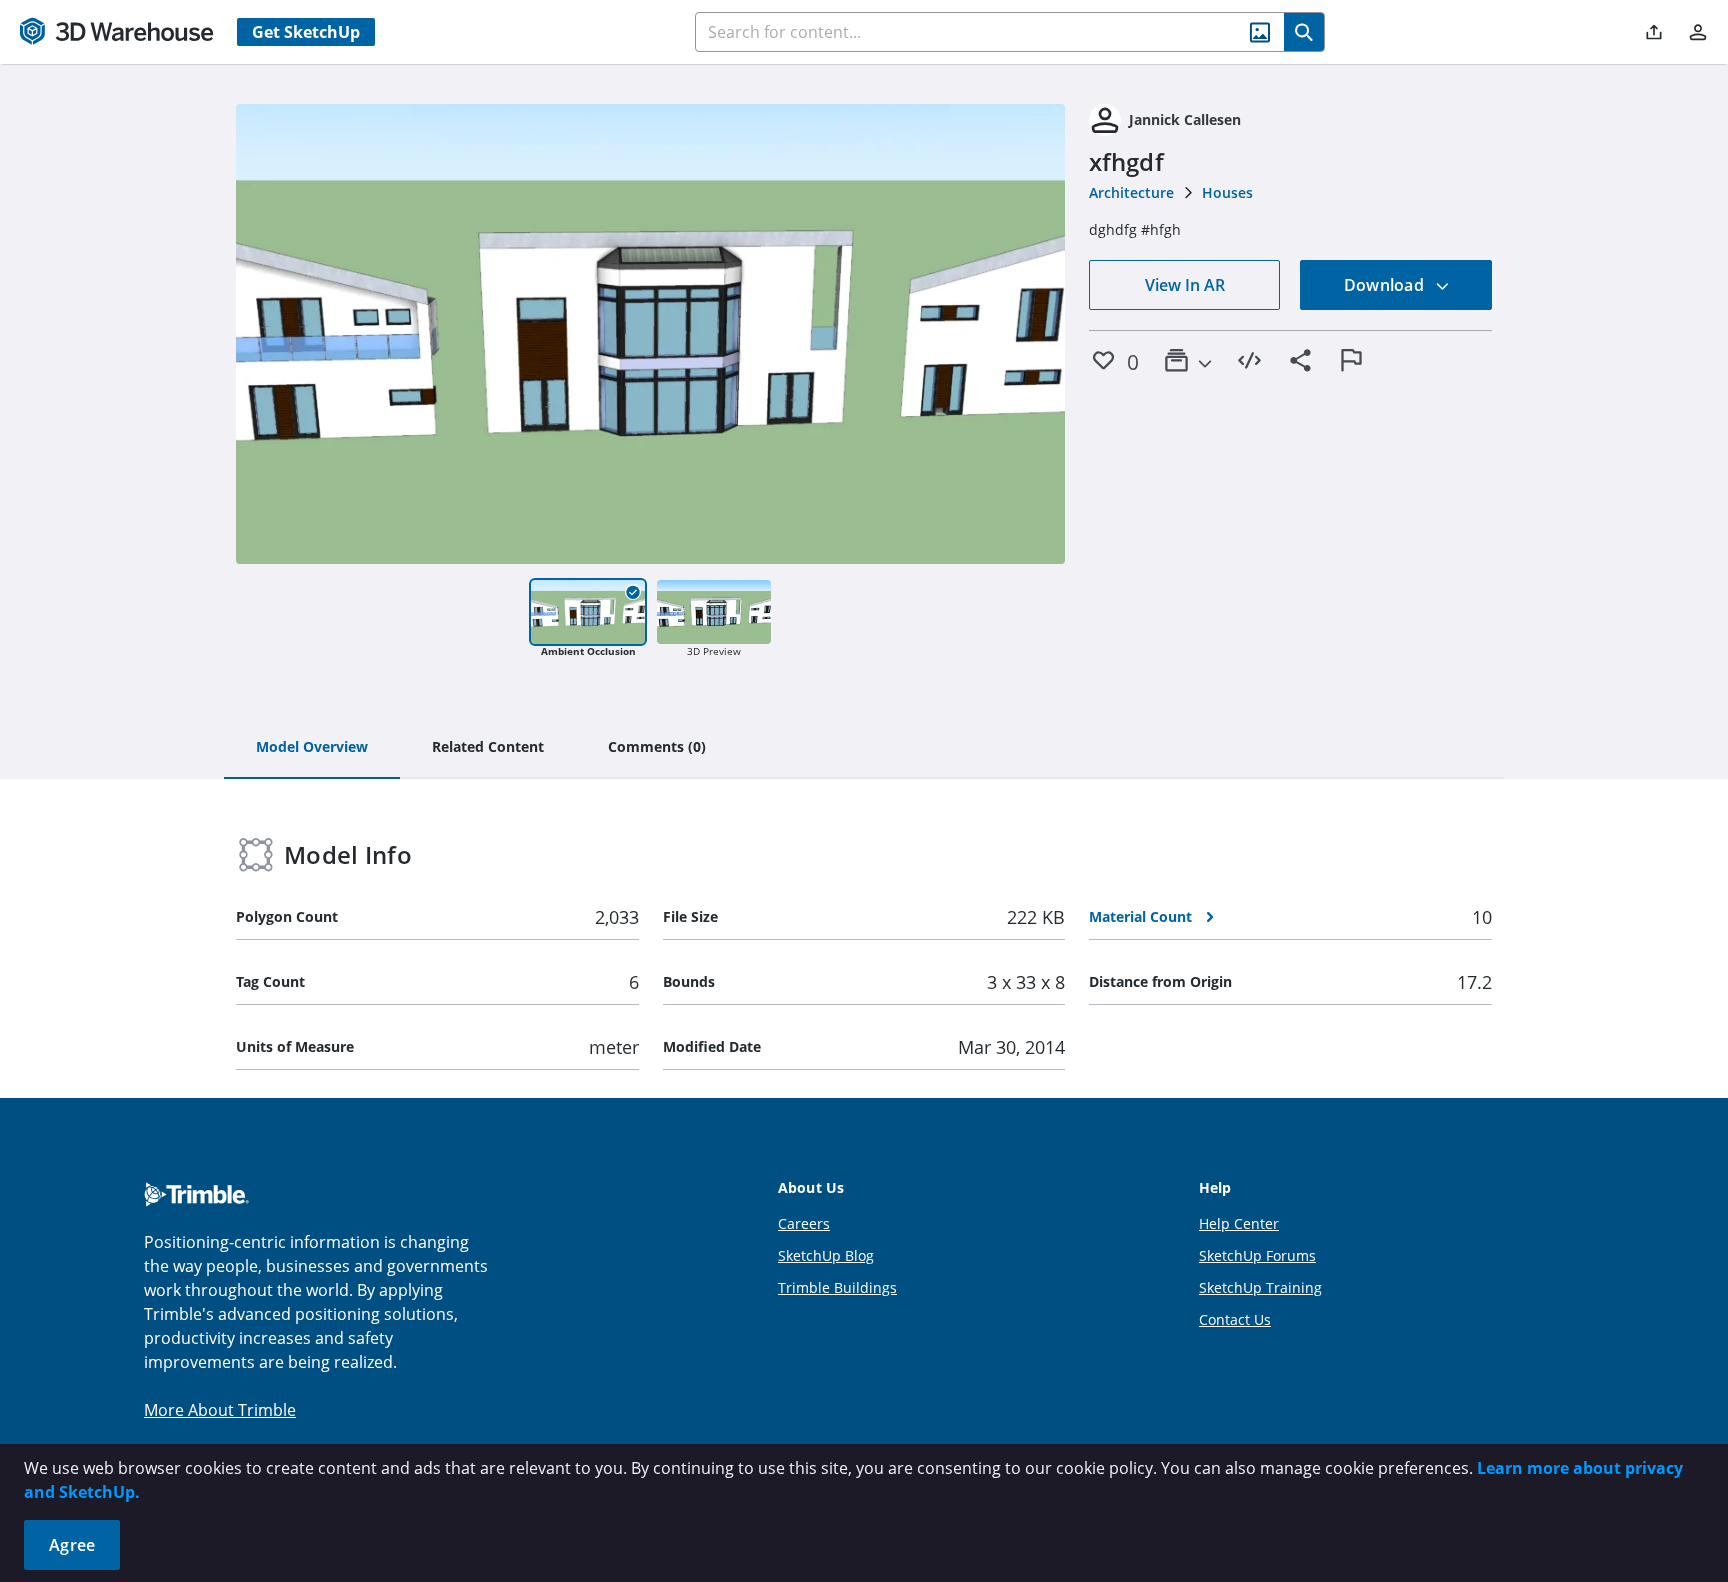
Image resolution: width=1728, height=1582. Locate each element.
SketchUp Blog (826, 1255)
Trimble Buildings (837, 1287)
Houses (1227, 192)
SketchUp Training (1260, 1287)
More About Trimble (220, 1410)
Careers (804, 1223)
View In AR (1185, 285)
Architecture (1131, 192)
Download (1386, 285)
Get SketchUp (306, 32)
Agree (72, 1545)
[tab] (312, 748)
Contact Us (1235, 1319)
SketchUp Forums (1257, 1255)
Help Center (1239, 1223)
